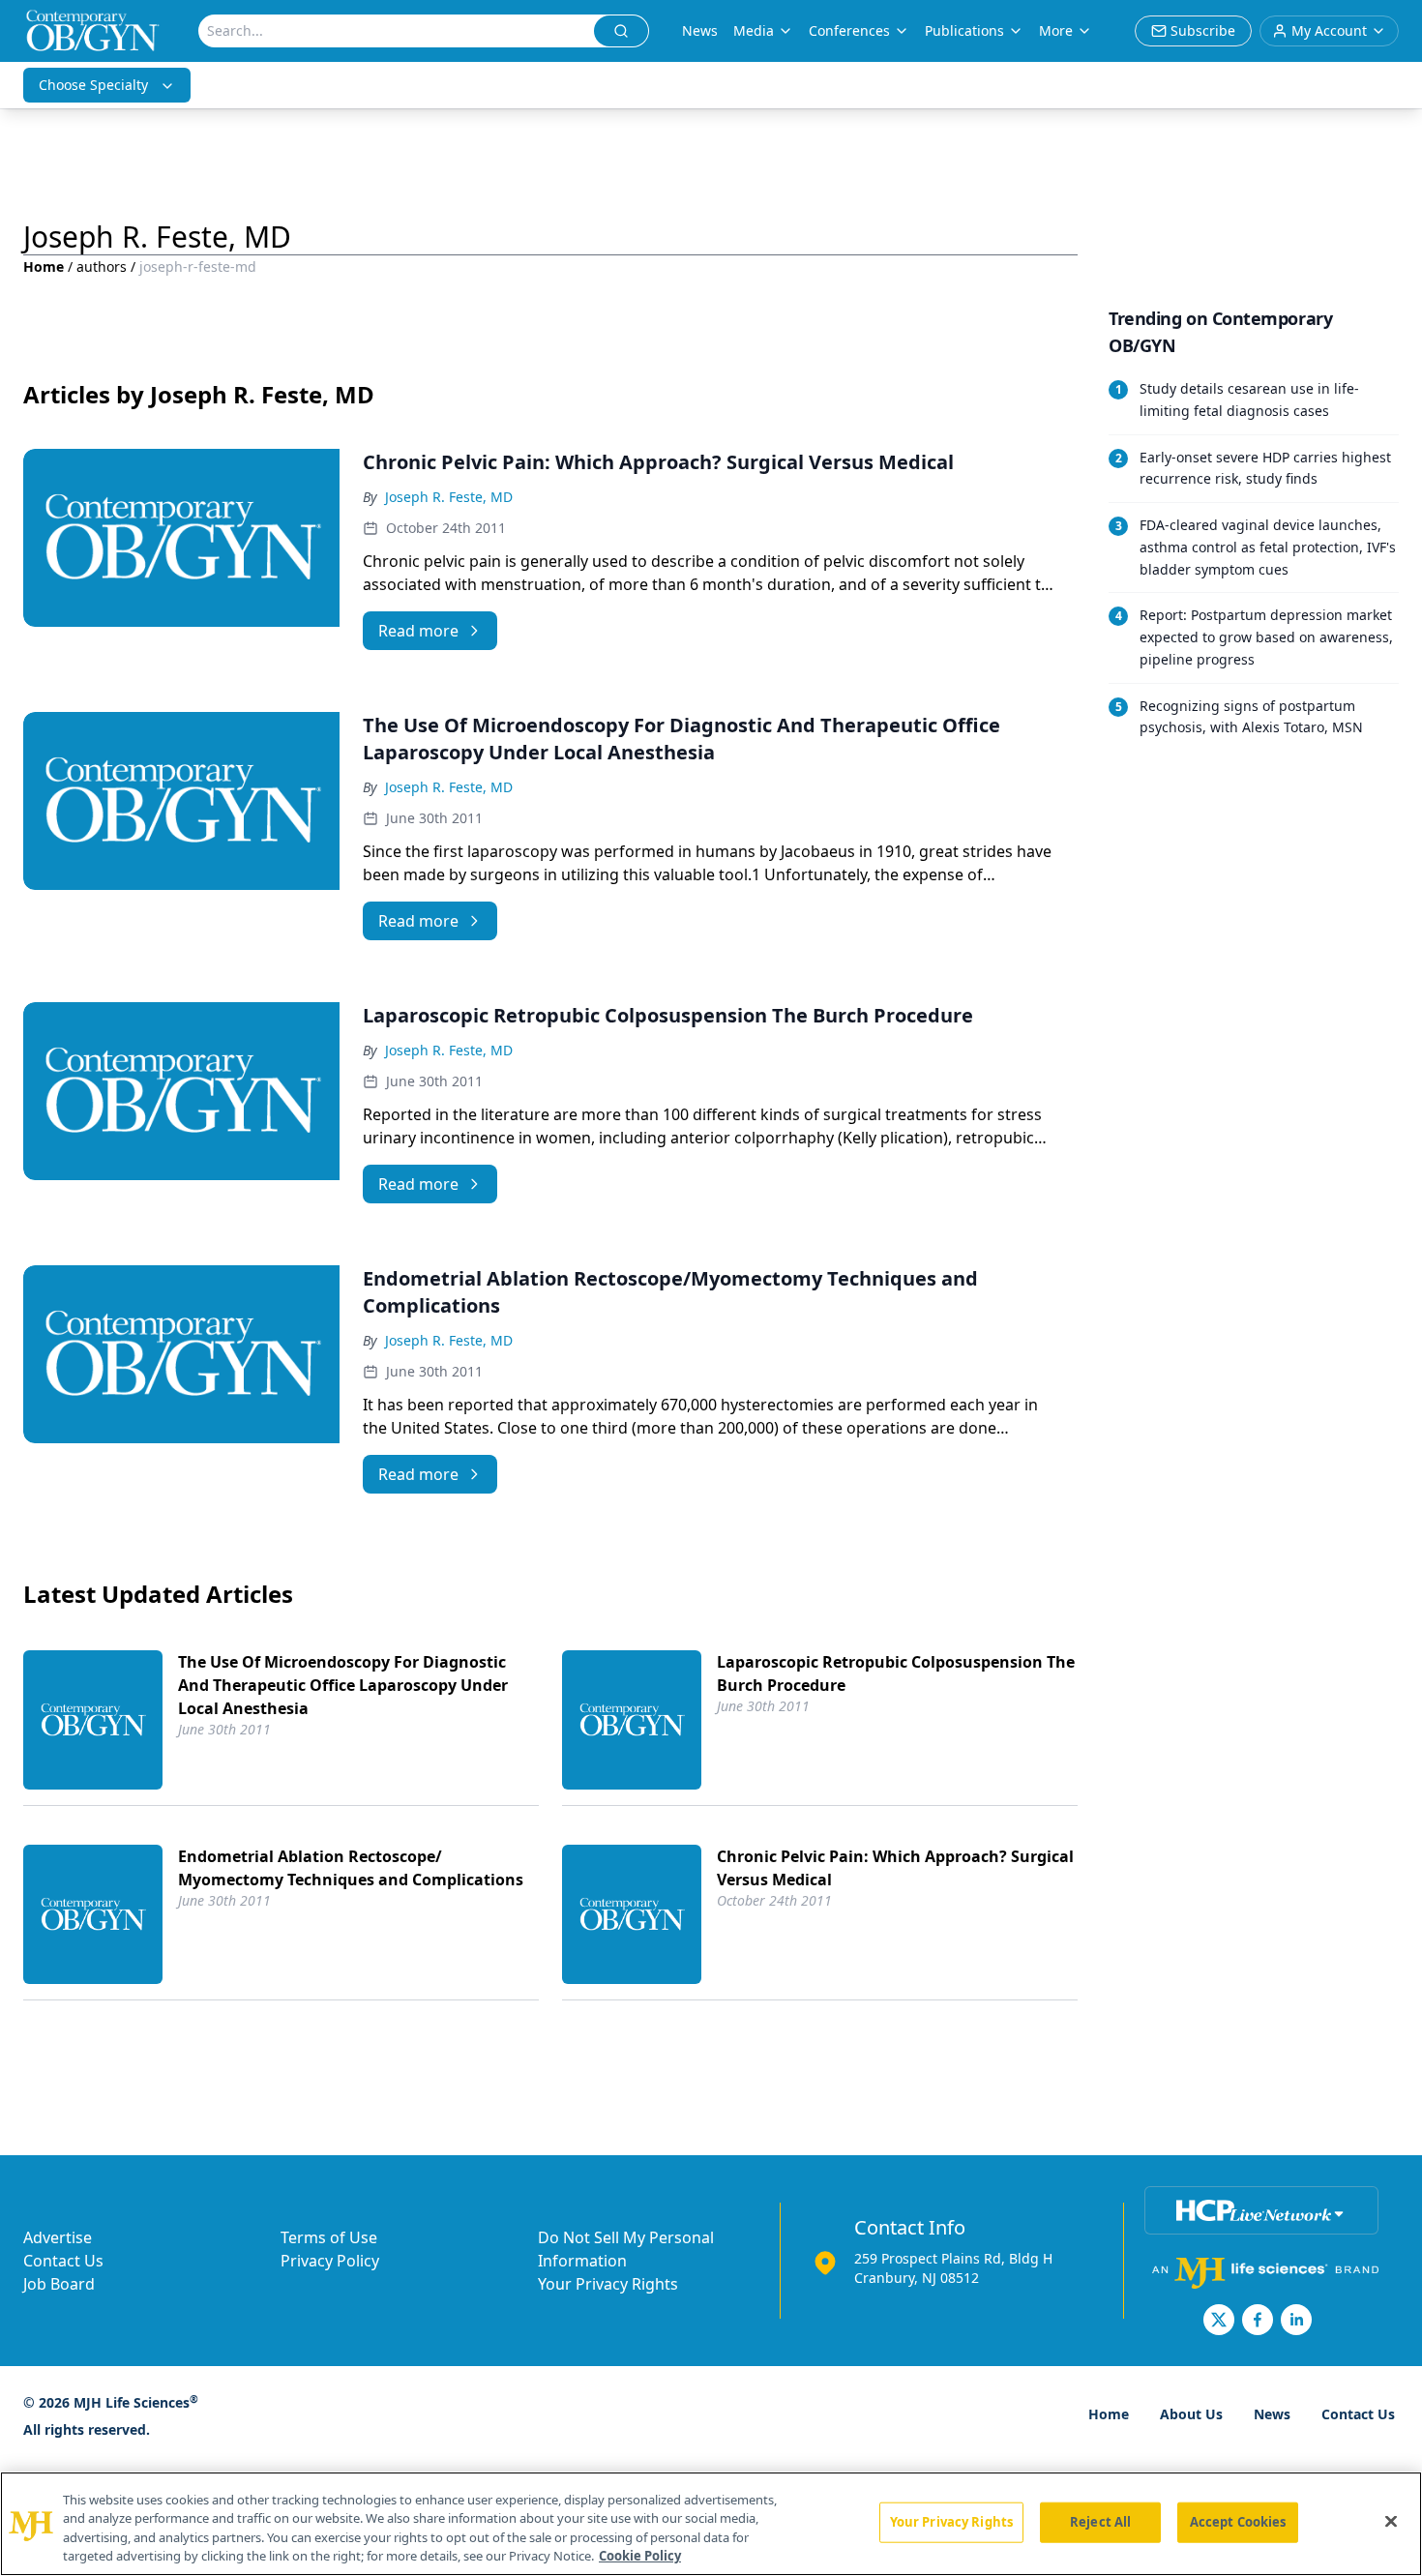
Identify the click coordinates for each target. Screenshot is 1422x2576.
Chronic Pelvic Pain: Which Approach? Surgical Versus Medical (895, 1868)
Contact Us (63, 2261)
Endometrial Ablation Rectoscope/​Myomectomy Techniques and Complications (351, 1868)
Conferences (849, 30)
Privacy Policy (330, 2261)
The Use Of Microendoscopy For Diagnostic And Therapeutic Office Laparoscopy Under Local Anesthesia (343, 1685)
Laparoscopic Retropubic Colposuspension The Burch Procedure (896, 1673)
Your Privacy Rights (608, 2284)
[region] (711, 2524)
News (700, 30)
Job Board (59, 2284)
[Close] (1391, 2521)
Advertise (58, 2237)
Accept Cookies (1238, 2522)
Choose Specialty (93, 85)
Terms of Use (329, 2237)
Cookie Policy (640, 2556)
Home (44, 266)
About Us (1191, 2414)
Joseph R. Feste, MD (449, 497)
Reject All (1100, 2522)
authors (102, 266)
